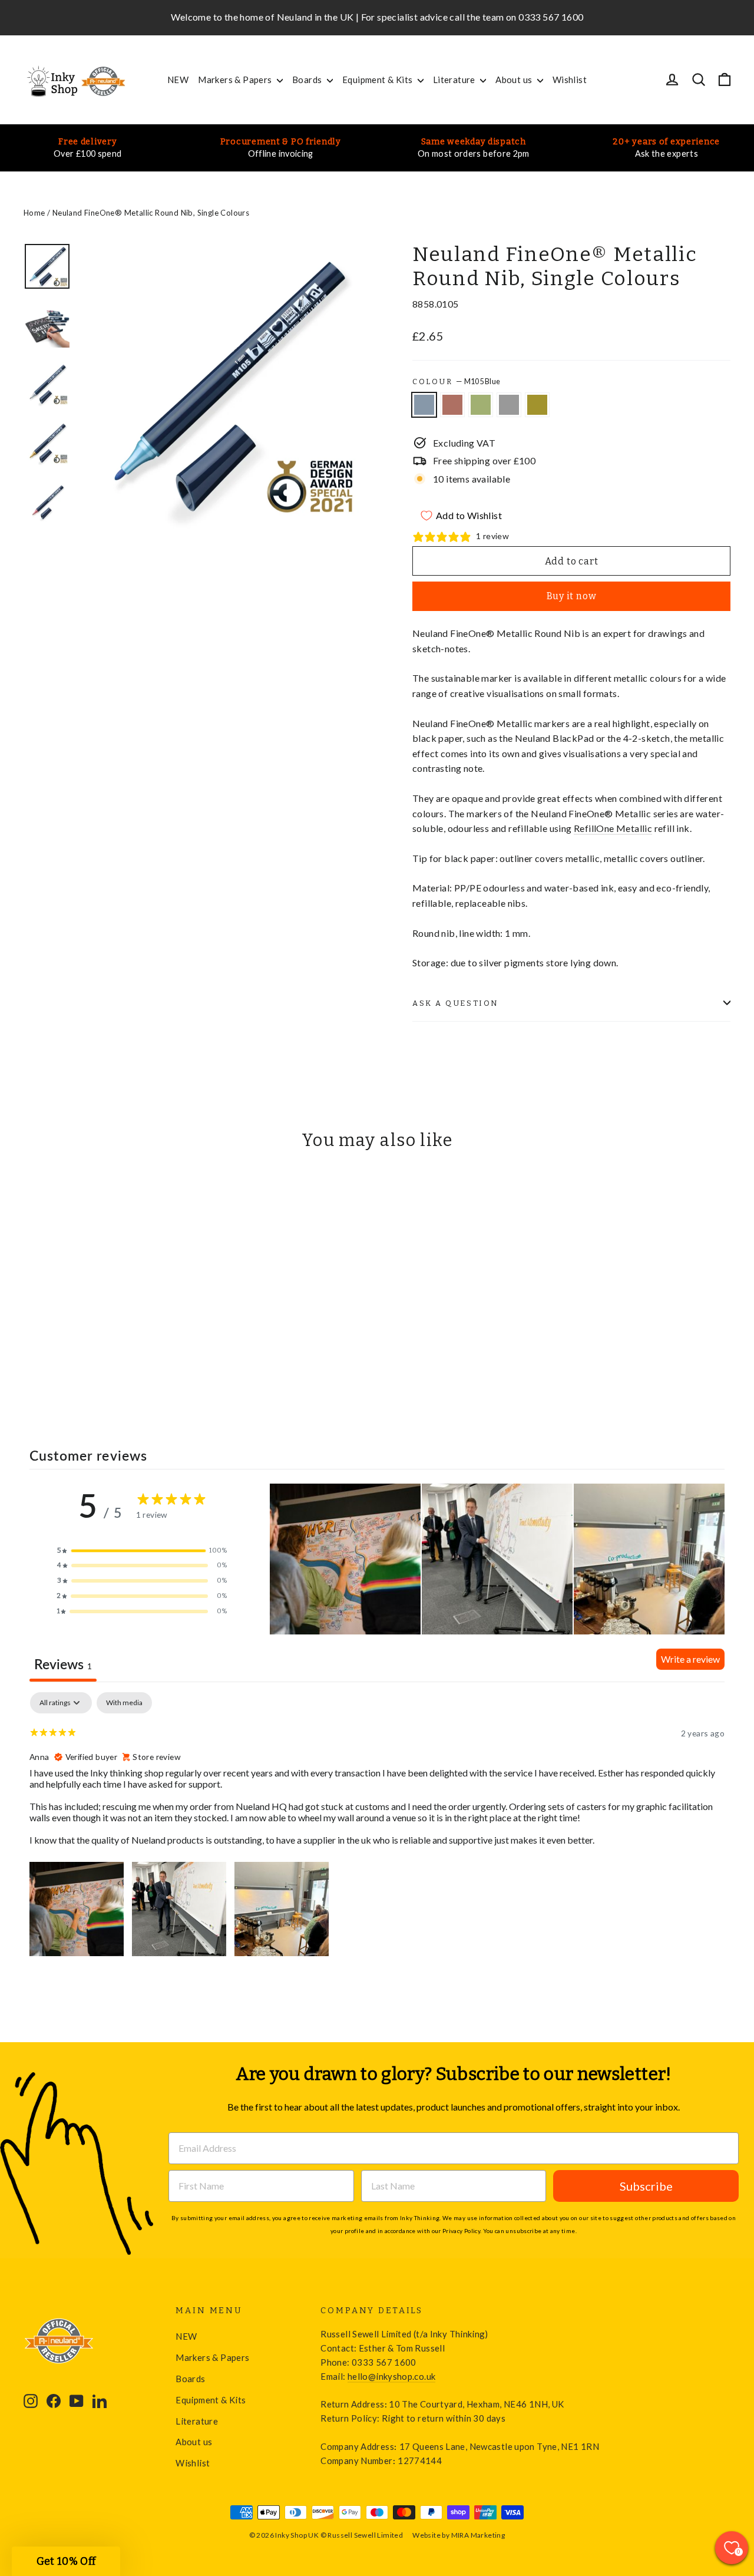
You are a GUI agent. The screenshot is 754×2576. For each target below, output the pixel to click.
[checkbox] (124, 1703)
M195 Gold (537, 405)
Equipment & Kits (378, 80)
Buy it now (572, 596)
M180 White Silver (509, 405)
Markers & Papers (236, 80)
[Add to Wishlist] (38, 1194)
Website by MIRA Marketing (459, 2535)
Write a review (690, 1659)
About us (515, 80)
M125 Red (452, 405)
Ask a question (456, 1003)
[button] (143, 1551)
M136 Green (481, 405)
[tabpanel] (377, 1826)
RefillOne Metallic (613, 828)
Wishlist (570, 80)
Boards (308, 80)
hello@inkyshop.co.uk (391, 2376)
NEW (178, 80)
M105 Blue (424, 405)
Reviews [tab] (63, 1664)
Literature (455, 80)
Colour (456, 381)
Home (34, 213)
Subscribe (646, 2186)
